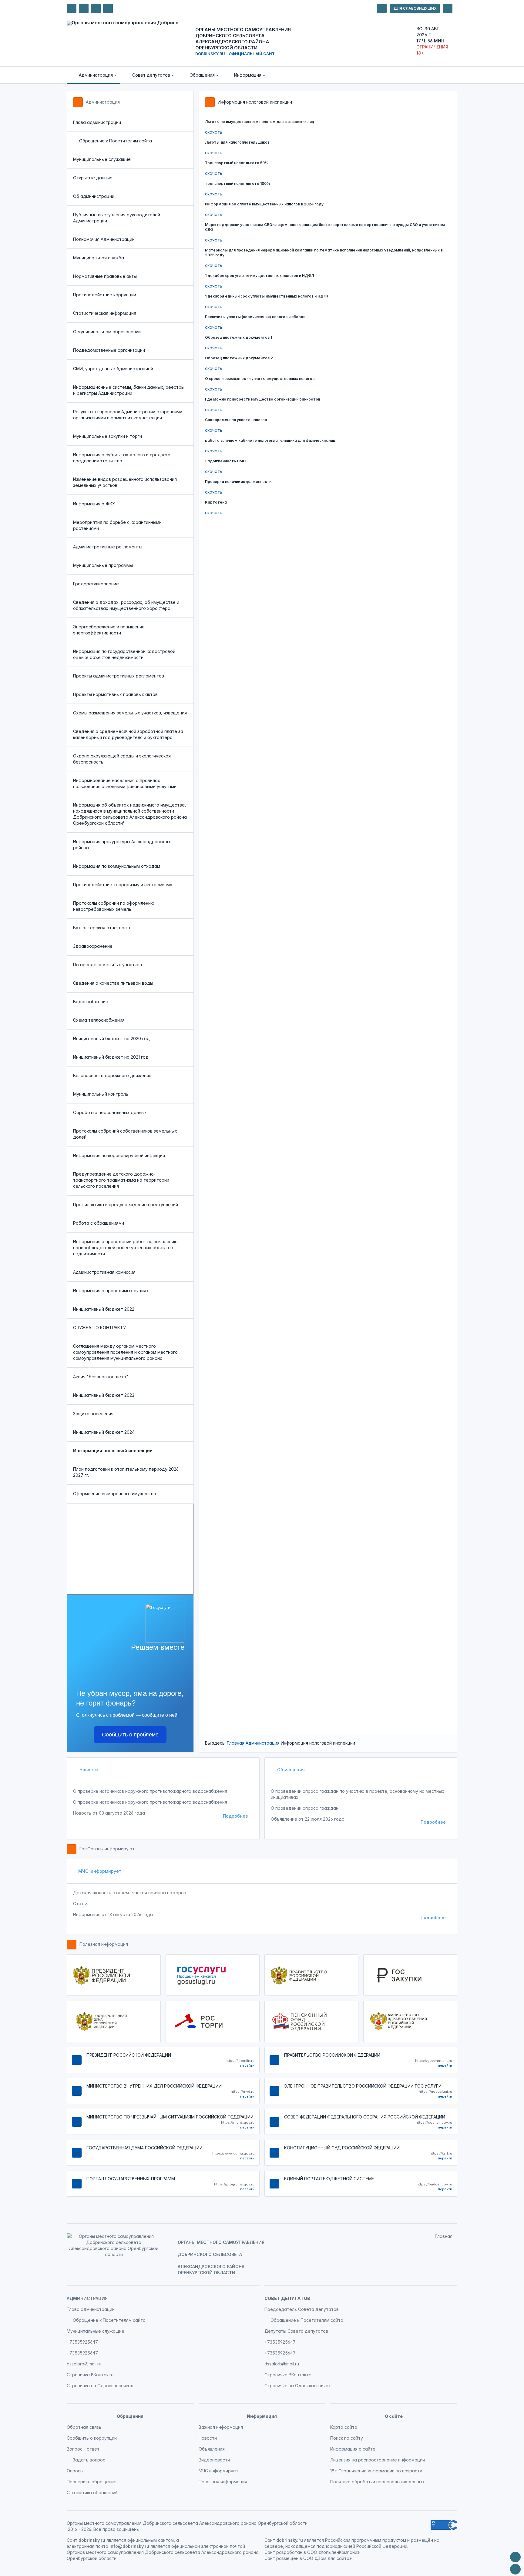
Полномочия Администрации (104, 239)
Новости (88, 1770)
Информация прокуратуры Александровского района (122, 845)
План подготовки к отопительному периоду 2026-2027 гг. (127, 1472)
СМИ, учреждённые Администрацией (113, 369)
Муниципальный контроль (101, 1094)
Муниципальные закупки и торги (107, 436)
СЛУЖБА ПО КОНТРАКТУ (99, 1328)
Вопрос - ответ (83, 2449)
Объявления (290, 1770)
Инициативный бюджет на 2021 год (111, 1057)
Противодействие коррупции (105, 295)
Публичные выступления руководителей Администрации (117, 218)
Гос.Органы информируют (107, 1849)
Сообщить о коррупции (92, 2438)
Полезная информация (104, 1944)
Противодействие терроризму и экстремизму (123, 885)
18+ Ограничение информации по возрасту (376, 2471)
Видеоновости (214, 2460)
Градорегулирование (96, 584)
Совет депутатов (287, 2298)
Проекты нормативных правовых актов (115, 694)
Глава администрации (97, 122)
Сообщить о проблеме (130, 1735)
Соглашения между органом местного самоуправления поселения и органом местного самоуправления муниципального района (125, 1352)
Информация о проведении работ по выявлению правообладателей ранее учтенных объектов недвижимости (125, 1248)
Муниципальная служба (99, 258)
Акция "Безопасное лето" (101, 1377)
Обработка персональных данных (110, 1112)
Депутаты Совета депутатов (296, 2331)
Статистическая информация (105, 313)
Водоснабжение (91, 1002)
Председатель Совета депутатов (302, 2309)
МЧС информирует (100, 1871)
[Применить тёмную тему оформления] (108, 8)
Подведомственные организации (109, 350)
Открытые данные (93, 178)
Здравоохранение (93, 946)
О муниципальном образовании (107, 332)
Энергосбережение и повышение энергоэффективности (109, 630)
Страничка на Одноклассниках (100, 2386)
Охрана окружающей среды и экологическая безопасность (122, 759)
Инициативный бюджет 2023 (104, 1395)
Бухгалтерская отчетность (102, 928)
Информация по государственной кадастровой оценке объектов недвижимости (124, 654)
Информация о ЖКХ (94, 504)
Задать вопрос (89, 2460)
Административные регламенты (108, 547)
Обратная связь (84, 2427)
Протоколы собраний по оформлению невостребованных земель (114, 906)
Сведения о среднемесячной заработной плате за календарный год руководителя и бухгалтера (128, 734)
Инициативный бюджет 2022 (104, 1309)
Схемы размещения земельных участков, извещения (130, 713)
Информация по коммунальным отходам (117, 866)
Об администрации (94, 196)
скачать (214, 132)
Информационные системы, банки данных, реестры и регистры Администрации (129, 390)
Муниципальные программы (103, 565)
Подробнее (235, 1816)
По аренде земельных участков (107, 965)
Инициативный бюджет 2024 (104, 1432)
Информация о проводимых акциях (111, 1291)
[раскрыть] (382, 8)
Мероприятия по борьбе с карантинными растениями (117, 525)
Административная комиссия (104, 1272)
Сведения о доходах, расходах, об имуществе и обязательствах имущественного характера (126, 605)
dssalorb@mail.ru (84, 2364)
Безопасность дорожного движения (112, 1075)
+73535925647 (82, 2342)
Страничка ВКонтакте (90, 2375)
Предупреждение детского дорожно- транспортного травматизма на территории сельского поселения (121, 1180)
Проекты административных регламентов (119, 676)
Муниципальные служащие (102, 159)
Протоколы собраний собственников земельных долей (125, 1134)
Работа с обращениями (99, 1223)
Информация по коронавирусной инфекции (119, 1155)
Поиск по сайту (347, 2438)
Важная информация (221, 2427)
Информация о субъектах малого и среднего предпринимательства (122, 458)
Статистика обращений (92, 2493)
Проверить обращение (92, 2482)
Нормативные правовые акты (105, 276)
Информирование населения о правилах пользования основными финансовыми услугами (125, 783)
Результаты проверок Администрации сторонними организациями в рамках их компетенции (128, 415)
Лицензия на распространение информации (378, 2460)
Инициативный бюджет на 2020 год (111, 1038)
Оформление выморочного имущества (115, 1494)
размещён (287, 2558)
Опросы (75, 2471)
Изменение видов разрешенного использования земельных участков (125, 482)
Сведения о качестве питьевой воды (113, 983)
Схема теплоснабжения (99, 1020)
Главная (236, 1743)
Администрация (103, 102)
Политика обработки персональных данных (377, 2482)
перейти (247, 2065)
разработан (289, 2552)
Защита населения (93, 1414)
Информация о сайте (353, 2449)
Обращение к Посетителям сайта (116, 141)
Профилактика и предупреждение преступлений (126, 1205)
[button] (93, 75)
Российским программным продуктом (366, 2540)
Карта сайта (344, 2427)
